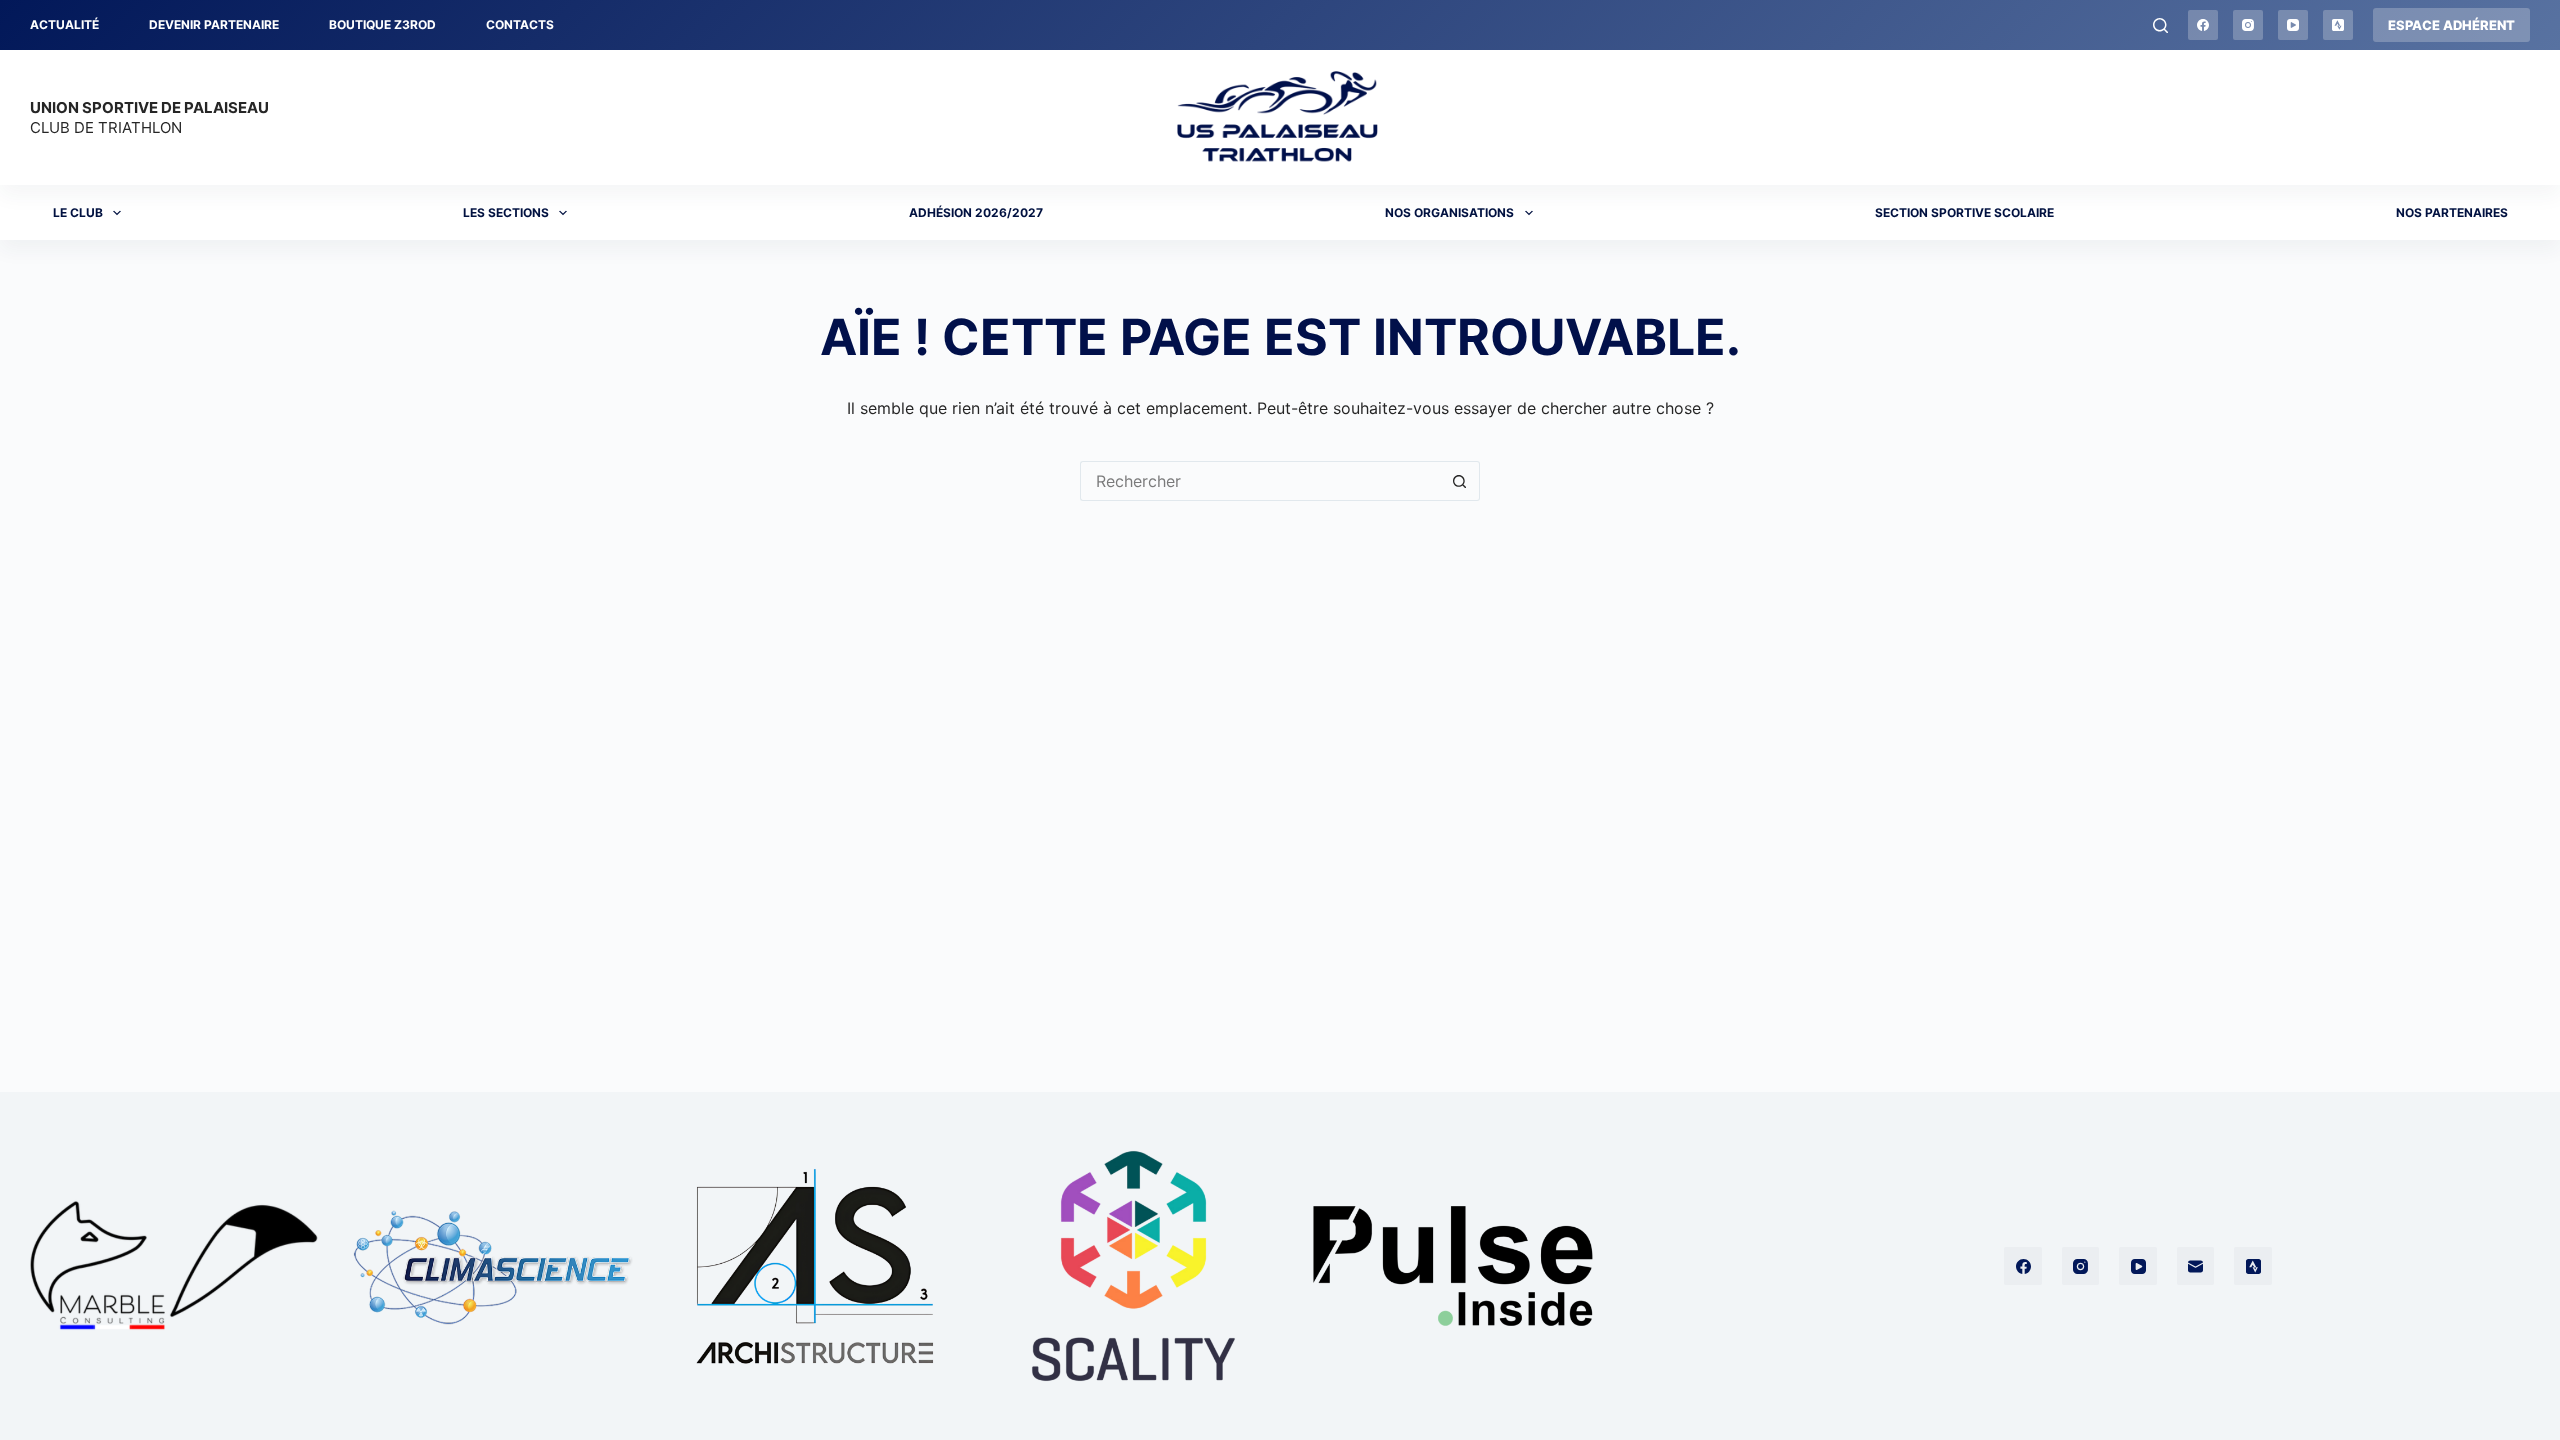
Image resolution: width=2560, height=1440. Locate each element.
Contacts (520, 24)
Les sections (506, 212)
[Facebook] (2203, 25)
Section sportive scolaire (1964, 212)
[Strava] (2338, 25)
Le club (78, 212)
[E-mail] (2196, 1266)
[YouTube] (2293, 25)
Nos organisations (1449, 212)
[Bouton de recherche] (1460, 481)
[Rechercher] (2160, 25)
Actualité (64, 24)
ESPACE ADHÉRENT (2451, 25)
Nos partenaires (2452, 212)
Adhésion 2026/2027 (976, 212)
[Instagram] (2248, 25)
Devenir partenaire (214, 24)
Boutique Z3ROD (382, 24)
